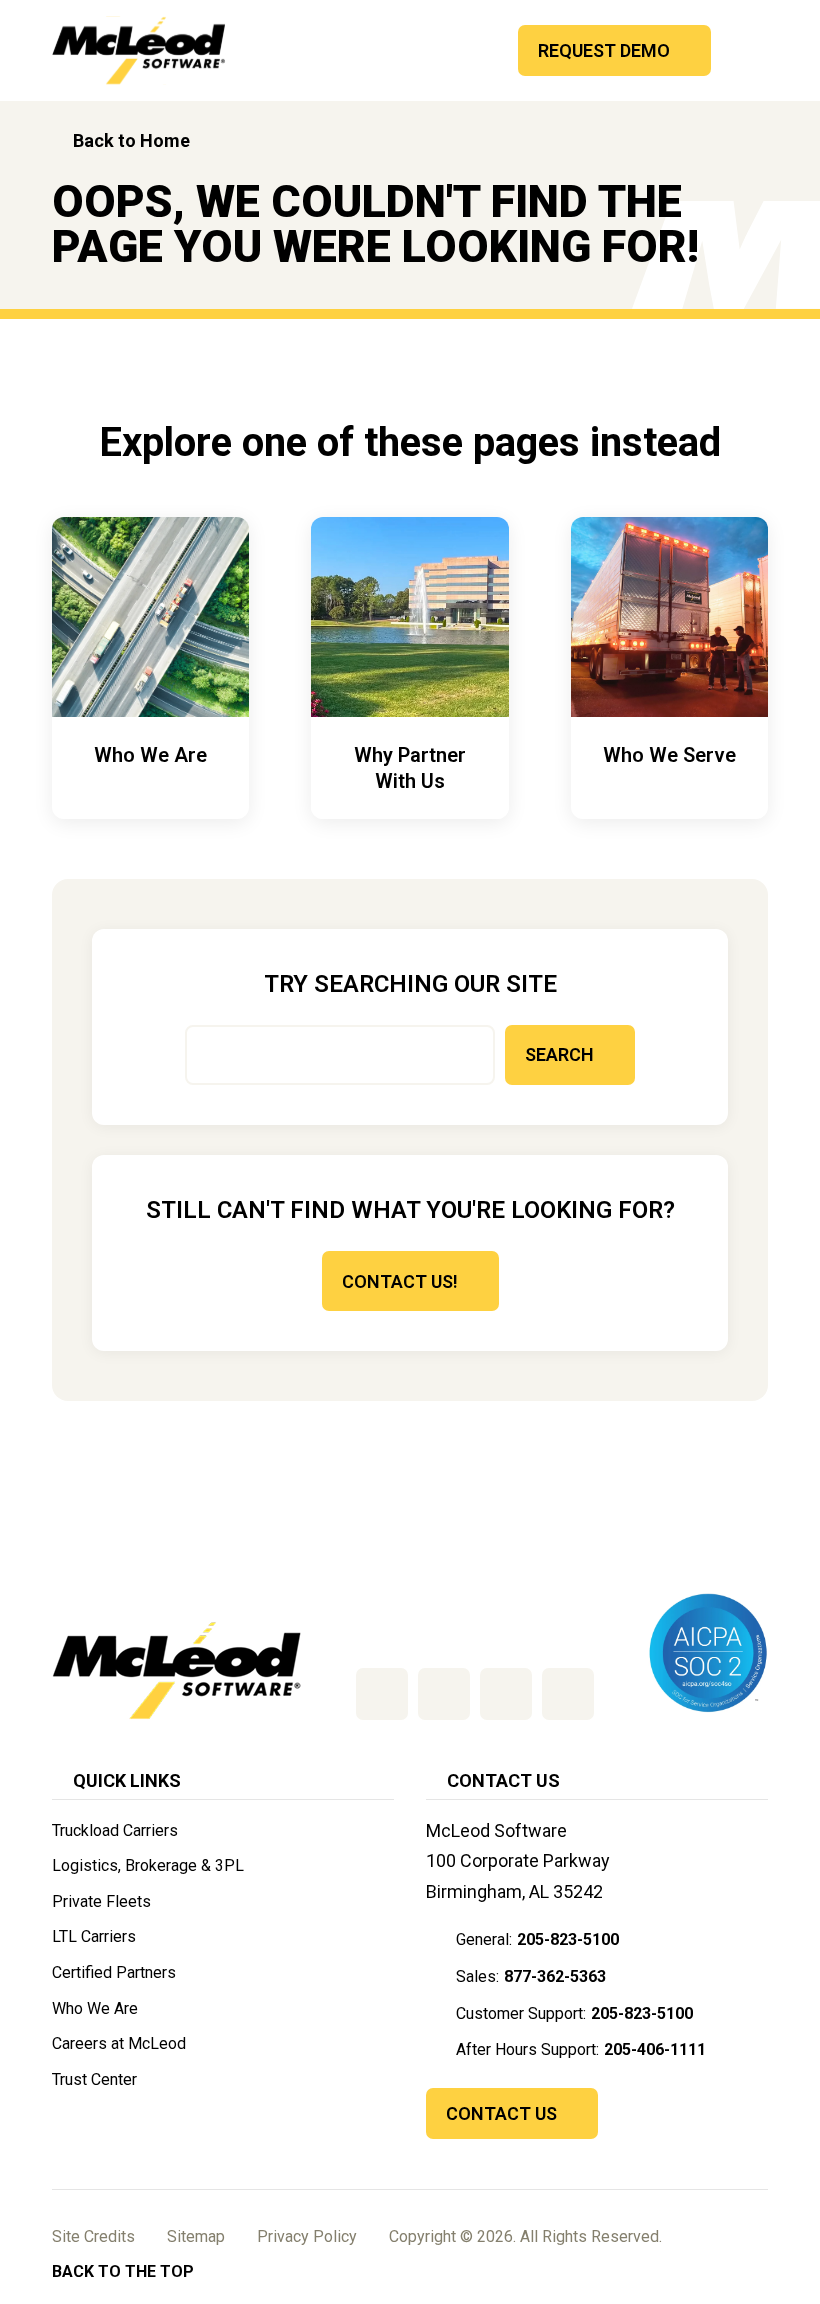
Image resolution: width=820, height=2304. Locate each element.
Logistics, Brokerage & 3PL (148, 1865)
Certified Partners (114, 1972)
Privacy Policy (307, 2236)
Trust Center (94, 2079)
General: (537, 1939)
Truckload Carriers (115, 1830)
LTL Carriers (94, 1936)
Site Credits (93, 2236)
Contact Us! (400, 1281)
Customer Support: (574, 2013)
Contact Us (501, 2113)
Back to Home (131, 140)
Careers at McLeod (119, 2043)
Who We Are (95, 2008)
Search (559, 1054)
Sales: (531, 1976)
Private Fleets (101, 1901)
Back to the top (123, 2271)
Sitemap (196, 2236)
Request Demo (604, 50)
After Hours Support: (581, 2049)
